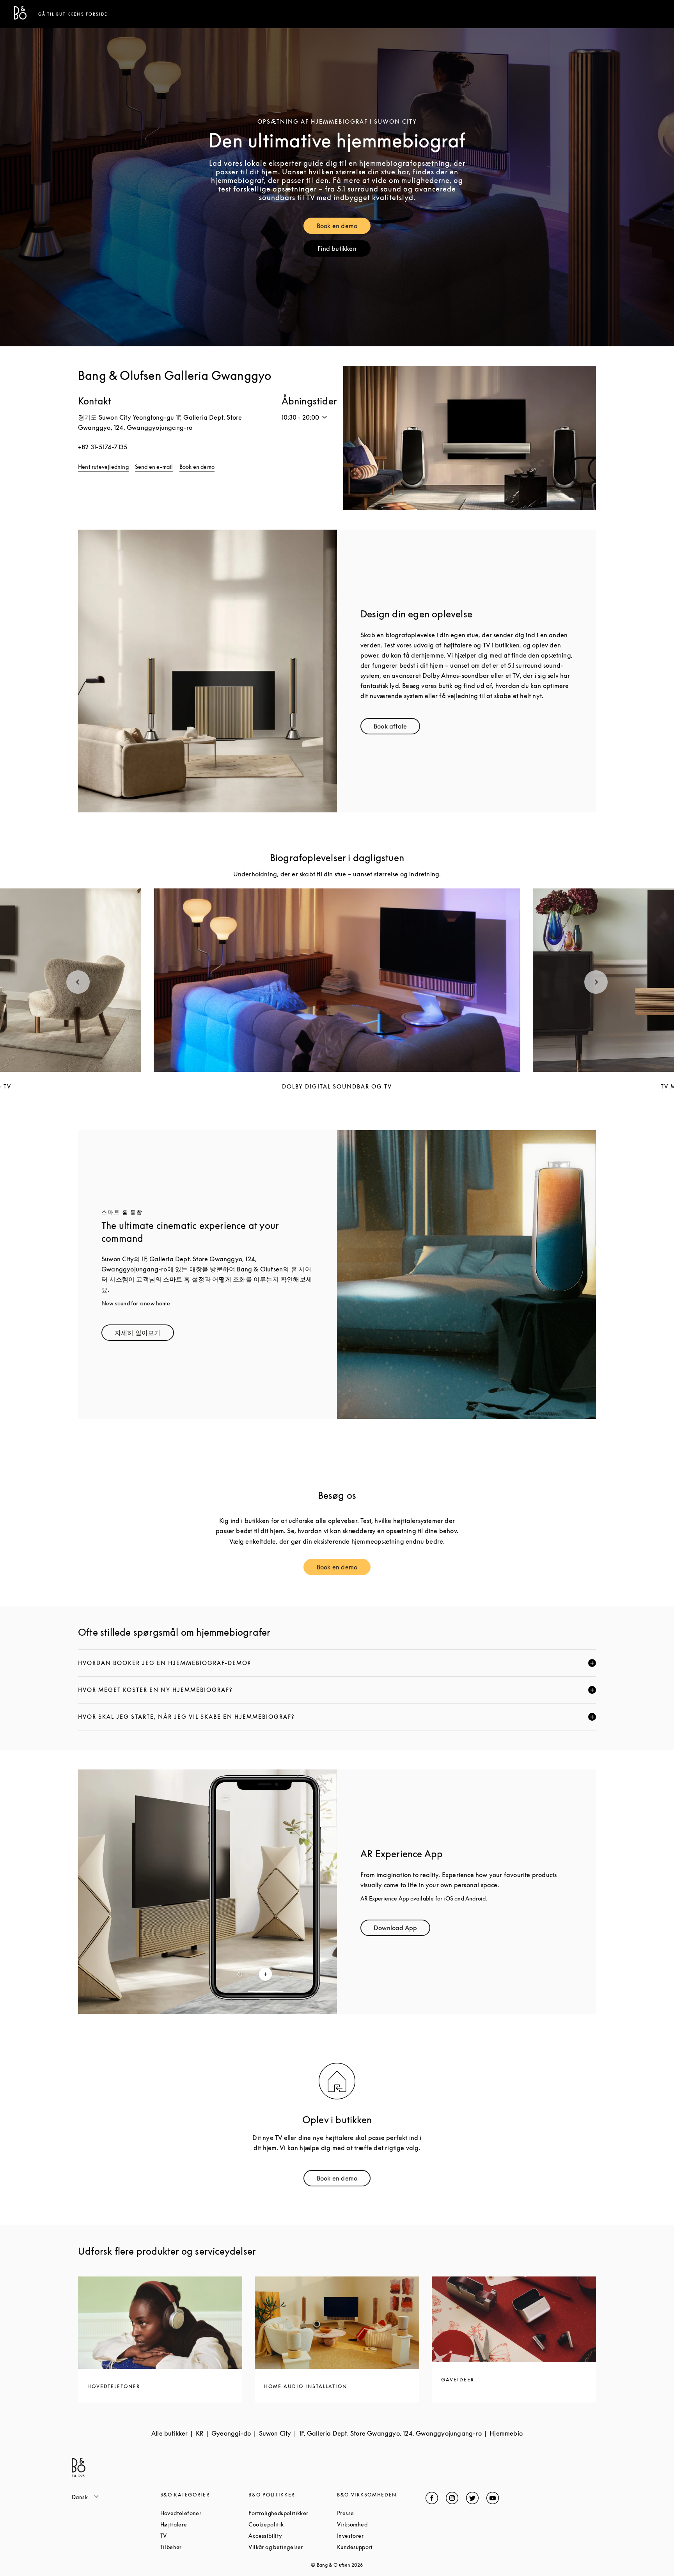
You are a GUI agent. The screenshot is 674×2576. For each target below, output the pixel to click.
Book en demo (344, 228)
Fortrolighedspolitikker (293, 2513)
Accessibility (293, 2536)
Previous (78, 982)
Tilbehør (201, 2547)
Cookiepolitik (293, 2524)
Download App (402, 1930)
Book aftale (397, 728)
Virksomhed (381, 2524)
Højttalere (203, 2524)
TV (193, 2536)
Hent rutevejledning (103, 467)
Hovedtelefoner (205, 2513)
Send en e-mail (154, 467)
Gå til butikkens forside (73, 14)
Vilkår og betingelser (293, 2547)
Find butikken (344, 250)
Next (596, 982)
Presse (375, 2513)
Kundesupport (381, 2547)
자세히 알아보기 (144, 1334)
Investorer (380, 2536)
